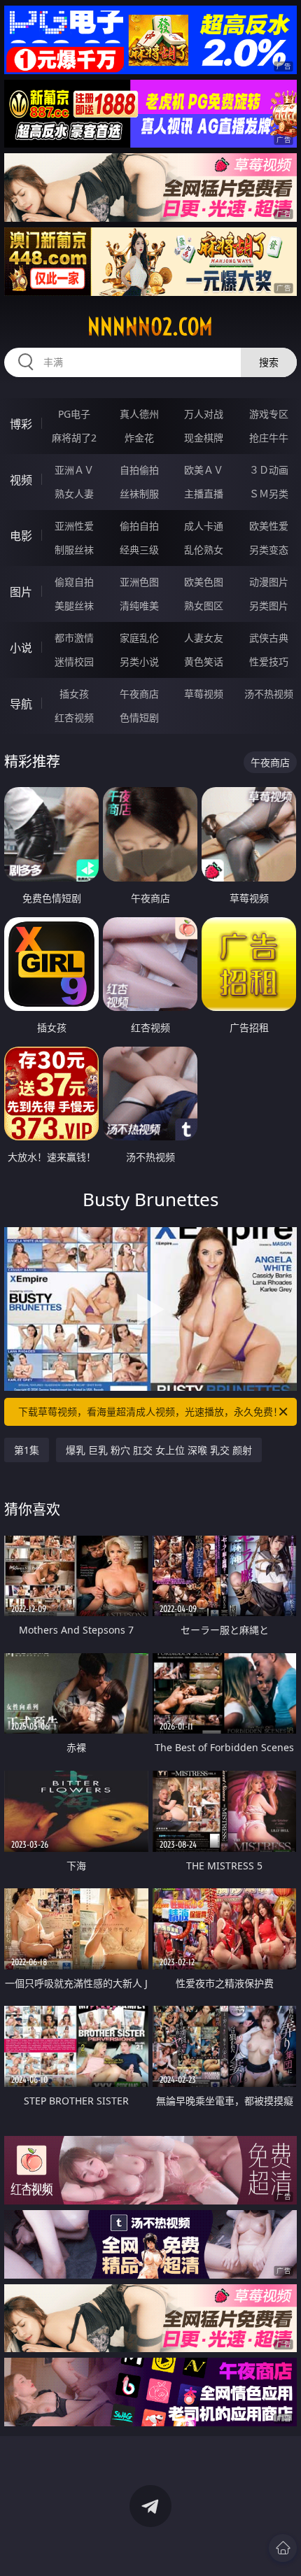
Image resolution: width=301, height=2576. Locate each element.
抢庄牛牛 (269, 438)
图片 (21, 592)
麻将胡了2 (74, 438)
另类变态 (269, 550)
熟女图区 (204, 606)
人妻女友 (204, 638)
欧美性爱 (269, 526)
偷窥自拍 (74, 582)
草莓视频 (204, 694)
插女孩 (74, 694)
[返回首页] (283, 2548)
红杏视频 (74, 717)
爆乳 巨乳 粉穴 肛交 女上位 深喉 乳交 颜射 (159, 1450)
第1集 (27, 1450)
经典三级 (139, 550)
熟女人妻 (74, 494)
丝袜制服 (139, 494)
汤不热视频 (269, 694)
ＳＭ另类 (269, 494)
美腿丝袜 (74, 606)
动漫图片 (269, 582)
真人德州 (139, 414)
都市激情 (74, 638)
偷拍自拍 (139, 526)
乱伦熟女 (204, 550)
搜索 (269, 362)
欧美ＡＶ (204, 470)
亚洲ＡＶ (74, 470)
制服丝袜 (74, 550)
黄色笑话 (204, 661)
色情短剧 (139, 717)
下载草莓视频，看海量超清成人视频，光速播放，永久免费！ (150, 1411)
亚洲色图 (139, 582)
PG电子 (74, 414)
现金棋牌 (204, 438)
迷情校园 (74, 661)
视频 (21, 480)
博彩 (21, 424)
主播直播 (204, 494)
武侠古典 (269, 638)
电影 (21, 536)
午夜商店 (139, 694)
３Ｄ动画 (269, 470)
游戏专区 (269, 414)
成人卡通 (204, 526)
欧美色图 (204, 582)
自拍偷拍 (139, 470)
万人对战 (204, 414)
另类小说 (139, 661)
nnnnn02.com (150, 327)
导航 (21, 704)
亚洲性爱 (74, 526)
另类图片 (269, 606)
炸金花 (139, 438)
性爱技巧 (269, 661)
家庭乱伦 (139, 638)
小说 (21, 648)
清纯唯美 (139, 606)
